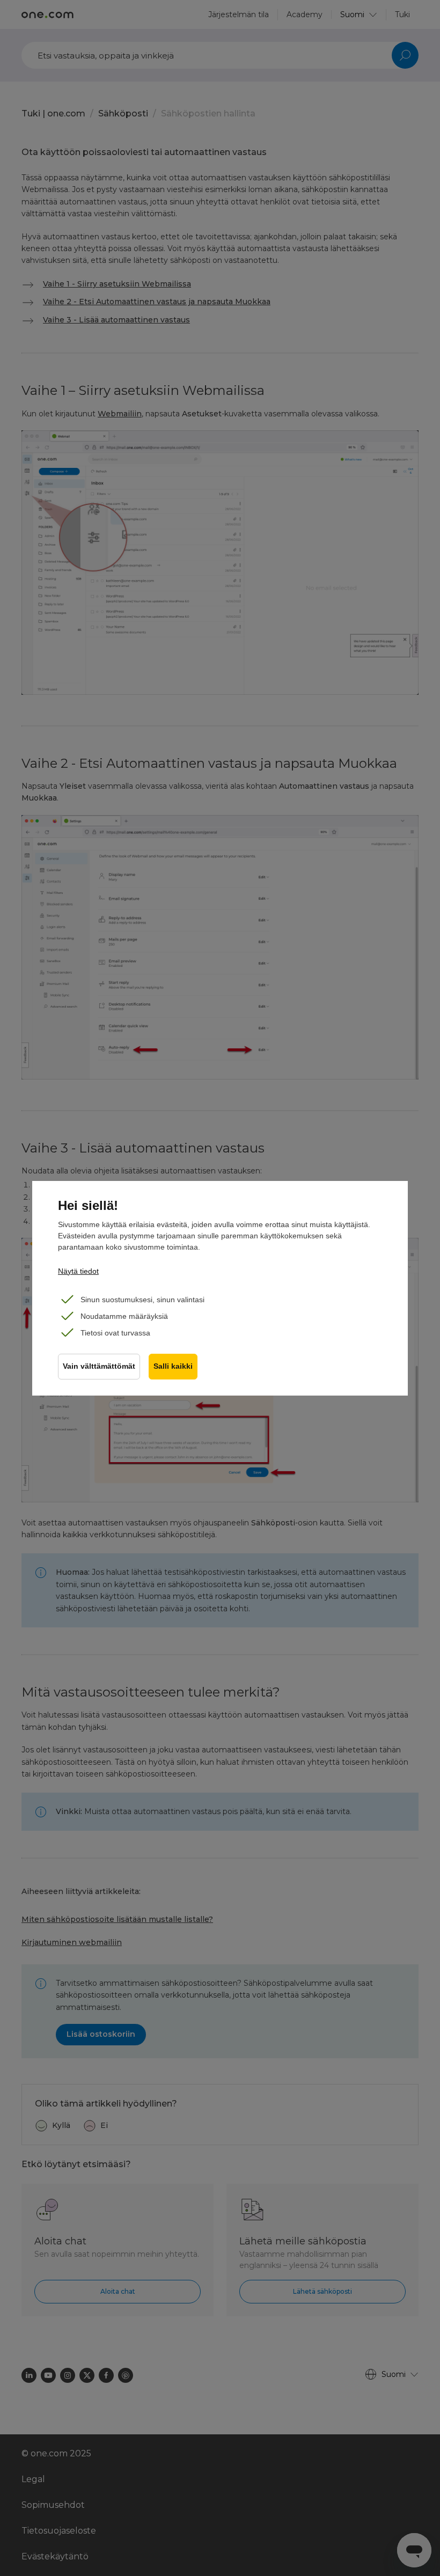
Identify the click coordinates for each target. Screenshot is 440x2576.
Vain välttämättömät (99, 1366)
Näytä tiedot (78, 1271)
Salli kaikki (173, 1366)
